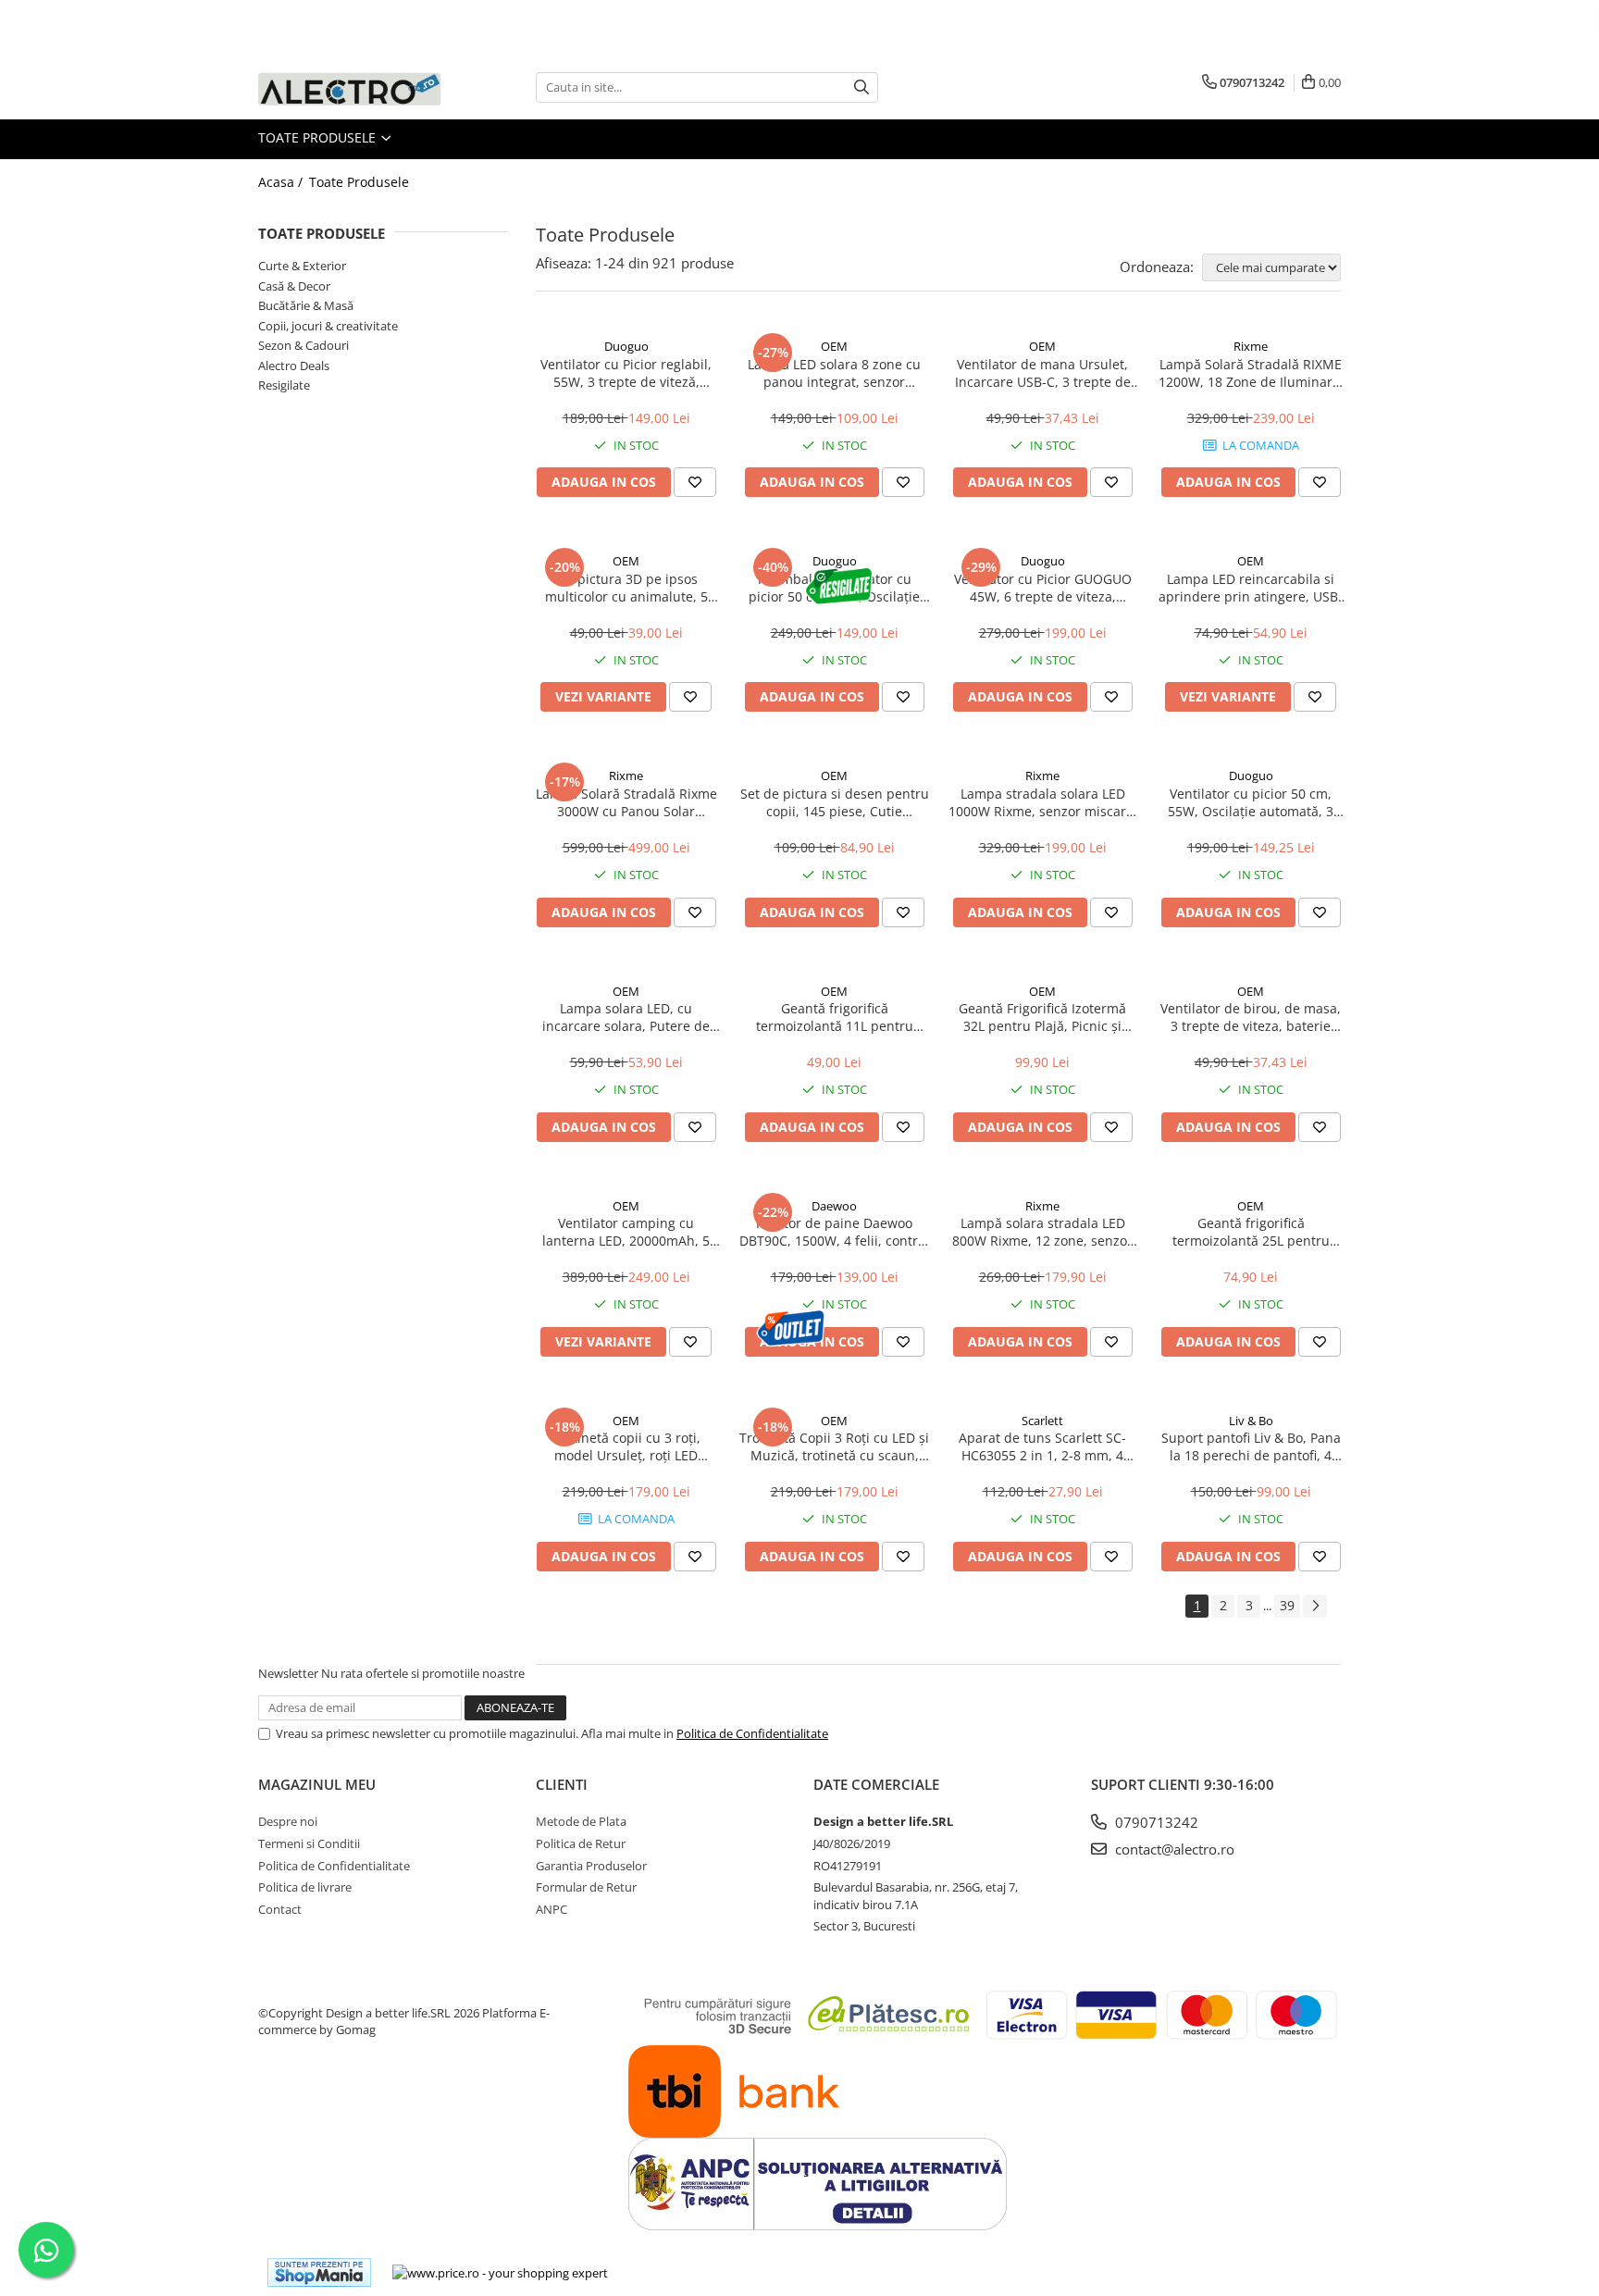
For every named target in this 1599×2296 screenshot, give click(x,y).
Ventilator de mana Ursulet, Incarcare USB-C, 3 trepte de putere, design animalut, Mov (1043, 373)
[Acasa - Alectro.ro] (351, 87)
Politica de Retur (581, 1843)
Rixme (1251, 346)
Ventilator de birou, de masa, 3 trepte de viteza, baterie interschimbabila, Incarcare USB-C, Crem (1251, 1017)
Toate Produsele (319, 137)
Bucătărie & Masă (306, 305)
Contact (280, 1909)
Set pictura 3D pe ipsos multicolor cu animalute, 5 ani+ (626, 588)
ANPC (552, 1909)
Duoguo (626, 346)
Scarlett (1042, 1421)
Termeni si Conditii (309, 1843)
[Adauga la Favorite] (695, 482)
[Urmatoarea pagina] (1315, 1606)
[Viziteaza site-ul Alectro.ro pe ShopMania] (319, 2272)
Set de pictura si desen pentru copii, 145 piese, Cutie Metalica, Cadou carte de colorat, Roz (835, 802)
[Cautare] (861, 87)
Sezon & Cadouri (304, 345)
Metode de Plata (581, 1821)
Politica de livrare (305, 1887)
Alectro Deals (294, 366)
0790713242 (1155, 1822)
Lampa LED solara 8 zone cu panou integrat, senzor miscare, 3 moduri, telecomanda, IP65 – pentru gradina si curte (834, 373)
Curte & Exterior (302, 266)
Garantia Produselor (591, 1866)
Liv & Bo (1251, 1421)
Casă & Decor (294, 286)
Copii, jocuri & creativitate (328, 326)
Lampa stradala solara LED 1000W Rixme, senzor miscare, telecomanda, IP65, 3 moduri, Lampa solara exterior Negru (1043, 802)
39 (1287, 1605)
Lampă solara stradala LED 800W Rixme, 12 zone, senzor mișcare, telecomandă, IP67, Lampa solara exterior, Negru (1043, 1232)
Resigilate (284, 385)
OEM (834, 346)
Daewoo (834, 1206)
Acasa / (282, 182)
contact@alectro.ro (1173, 1849)
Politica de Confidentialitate (752, 1733)
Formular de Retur (586, 1887)
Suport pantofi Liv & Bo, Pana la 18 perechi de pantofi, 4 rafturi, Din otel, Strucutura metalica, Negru (1251, 1446)
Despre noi (288, 1821)
